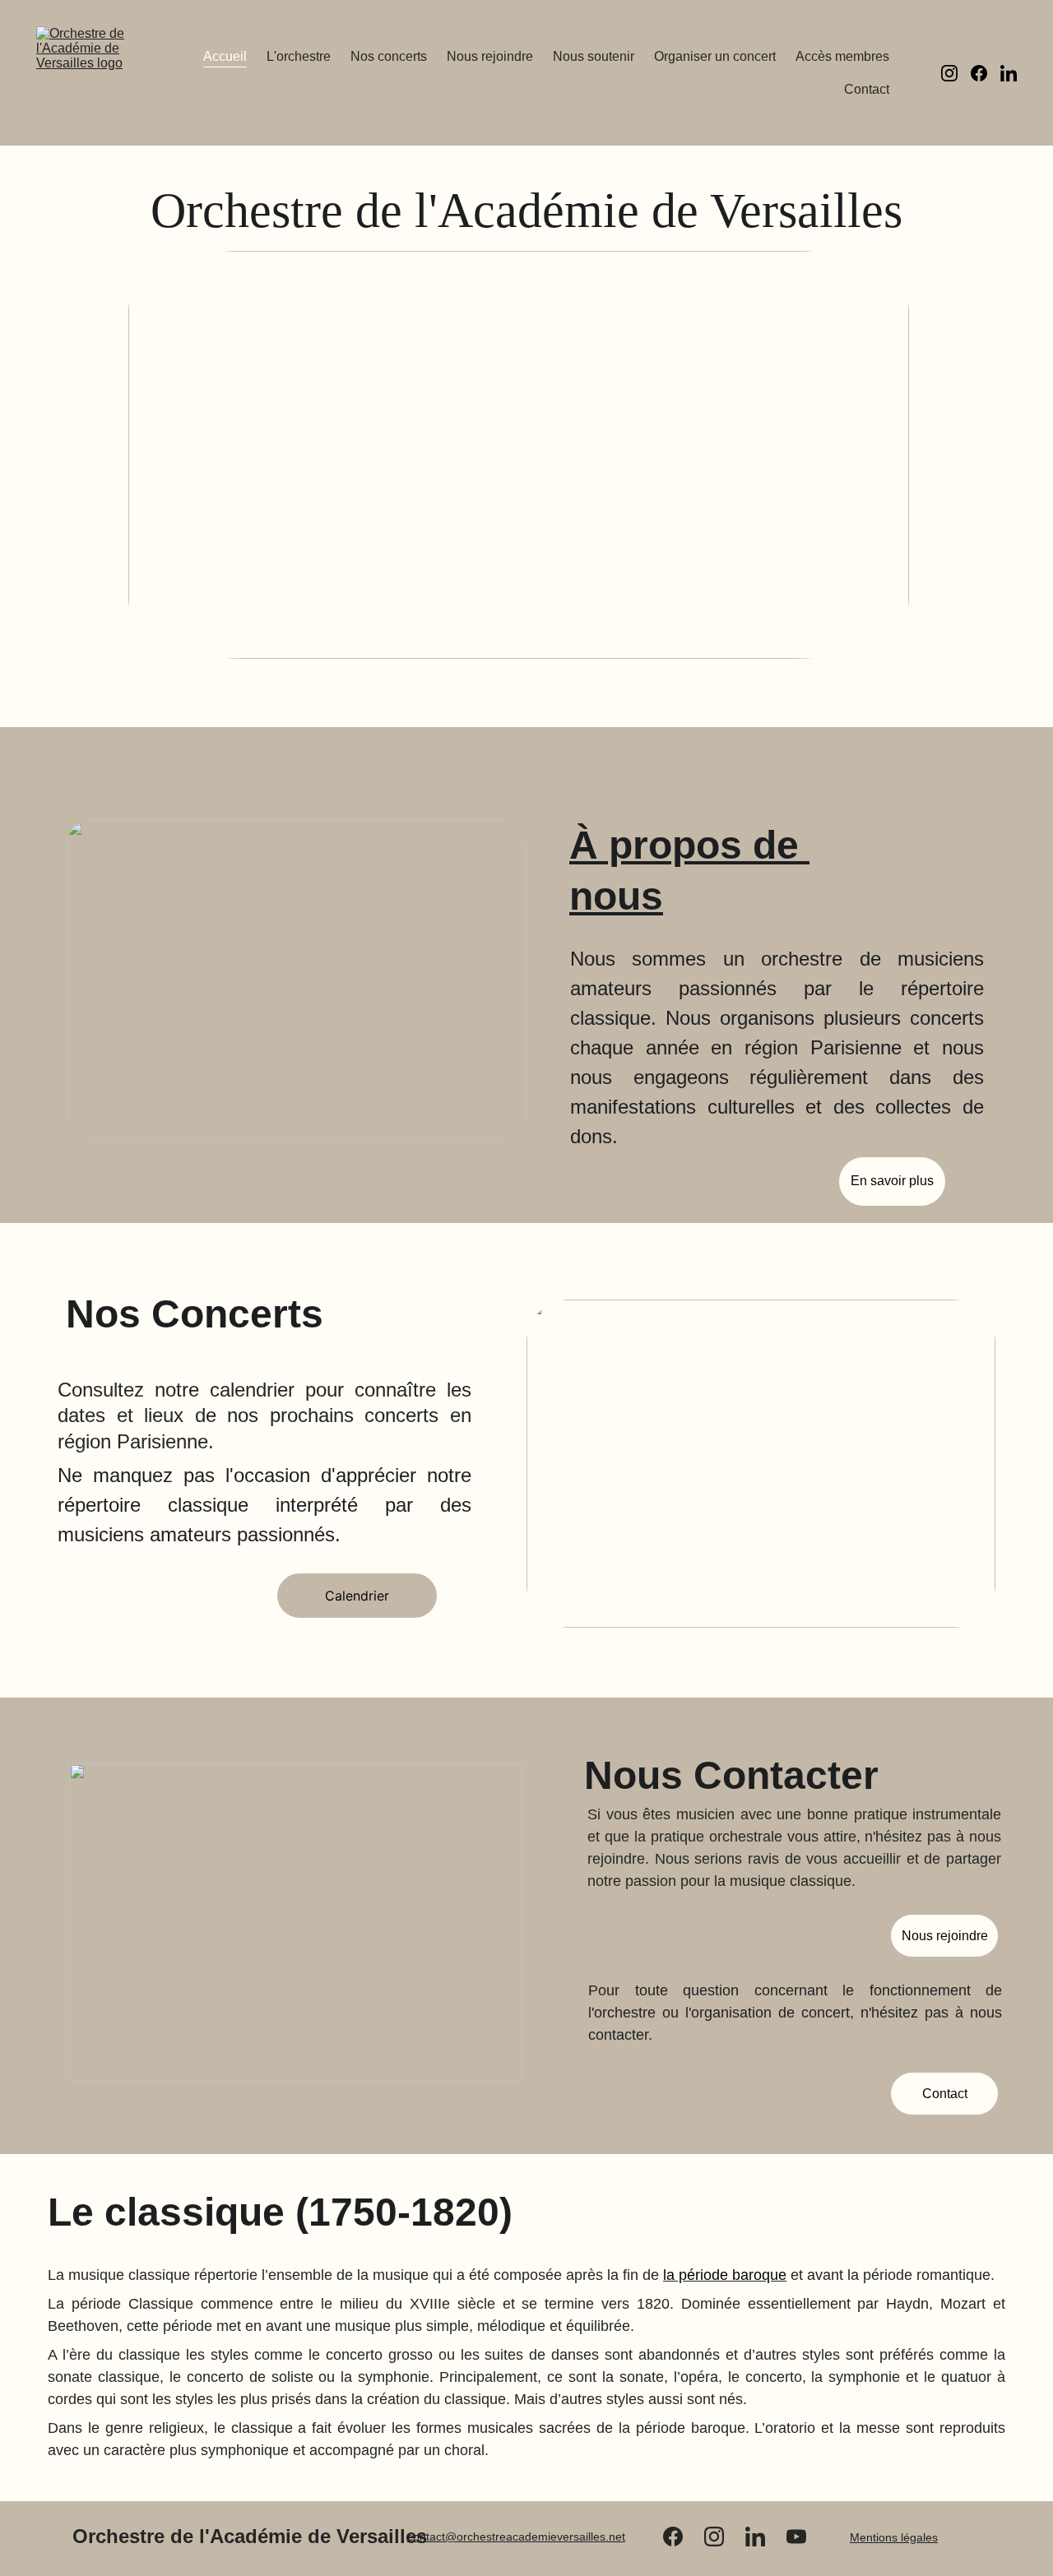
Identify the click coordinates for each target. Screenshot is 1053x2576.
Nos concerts (389, 56)
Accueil (225, 56)
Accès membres (842, 56)
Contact (867, 89)
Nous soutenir (594, 56)
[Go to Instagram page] (956, 73)
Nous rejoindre (490, 56)
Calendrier (357, 1596)
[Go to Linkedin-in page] (1009, 73)
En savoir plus (892, 1181)
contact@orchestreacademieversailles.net (516, 2537)
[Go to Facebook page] (986, 73)
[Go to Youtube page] (796, 2537)
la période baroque (725, 2275)
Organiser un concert (715, 56)
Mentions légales (894, 2537)
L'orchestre (299, 56)
